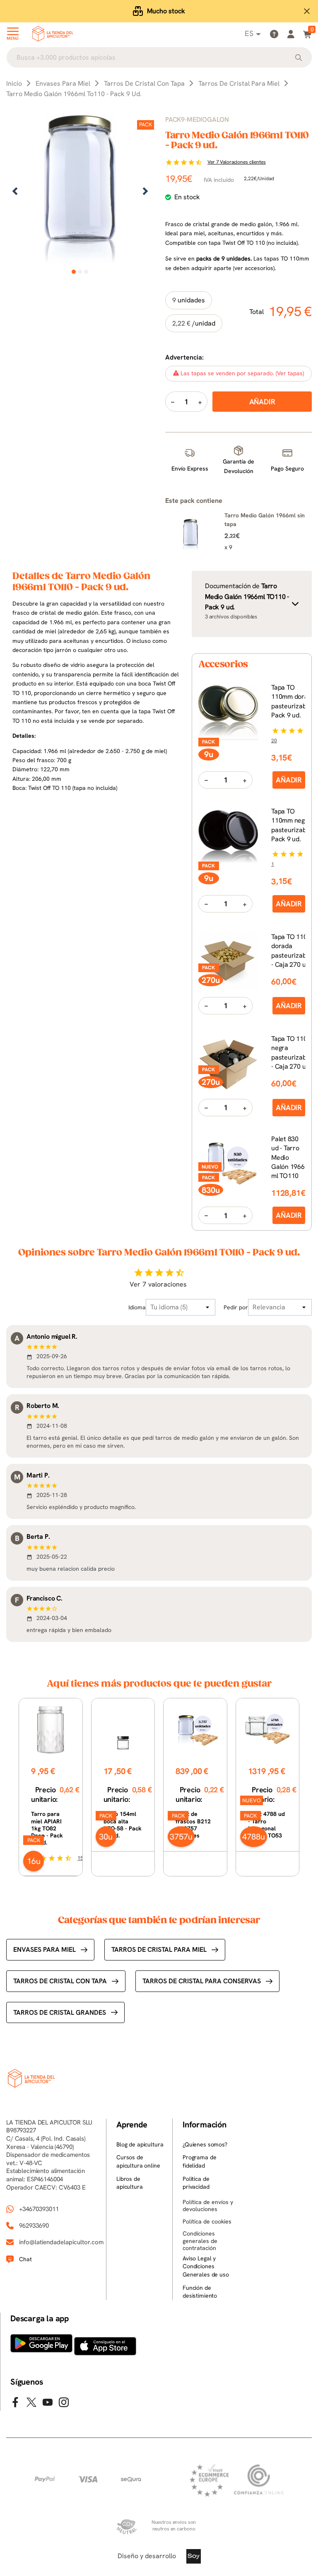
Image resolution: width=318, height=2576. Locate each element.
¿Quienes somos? (205, 2144)
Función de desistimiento (200, 2292)
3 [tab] (86, 272)
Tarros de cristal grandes (60, 2012)
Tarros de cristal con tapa (60, 1981)
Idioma (137, 1307)
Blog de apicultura (140, 2144)
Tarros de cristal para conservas (202, 1981)
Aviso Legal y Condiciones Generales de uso (206, 2266)
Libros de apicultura (130, 2183)
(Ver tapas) (290, 373)
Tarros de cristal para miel (159, 1950)
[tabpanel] (80, 192)
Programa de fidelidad (199, 2161)
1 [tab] (74, 272)
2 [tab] (80, 272)
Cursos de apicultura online (138, 2161)
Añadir (289, 780)
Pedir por (236, 1307)
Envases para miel (45, 1950)
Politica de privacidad (196, 2183)
